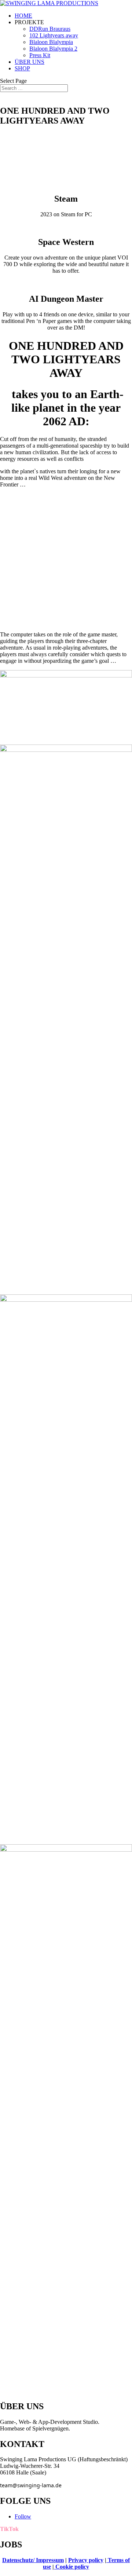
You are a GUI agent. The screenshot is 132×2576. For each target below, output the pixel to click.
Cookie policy (71, 2567)
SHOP (22, 68)
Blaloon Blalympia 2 (53, 49)
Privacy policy (86, 2560)
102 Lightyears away (54, 35)
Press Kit (40, 55)
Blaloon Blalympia (51, 42)
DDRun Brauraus (50, 29)
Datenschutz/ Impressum (33, 2560)
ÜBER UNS (30, 62)
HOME (23, 16)
